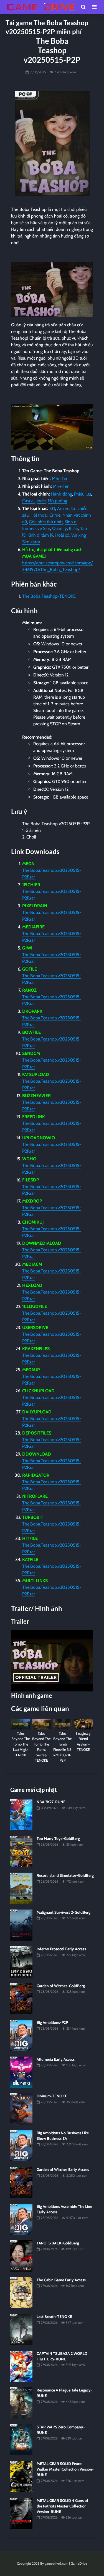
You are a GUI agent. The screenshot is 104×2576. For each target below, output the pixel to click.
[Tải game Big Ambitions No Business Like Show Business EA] (21, 2145)
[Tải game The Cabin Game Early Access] (21, 2292)
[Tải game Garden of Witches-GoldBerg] (21, 1998)
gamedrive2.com (56, 2563)
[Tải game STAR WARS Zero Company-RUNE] (21, 2439)
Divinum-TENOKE (52, 2096)
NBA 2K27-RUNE (51, 1802)
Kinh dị (71, 522)
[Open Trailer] (52, 1661)
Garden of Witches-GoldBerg (61, 1986)
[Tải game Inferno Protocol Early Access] (21, 1961)
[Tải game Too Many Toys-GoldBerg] (21, 1851)
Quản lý (59, 528)
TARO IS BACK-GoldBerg (58, 2243)
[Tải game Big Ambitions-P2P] (21, 2035)
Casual (28, 501)
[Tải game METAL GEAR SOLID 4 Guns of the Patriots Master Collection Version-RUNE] (21, 2513)
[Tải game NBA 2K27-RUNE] (21, 1814)
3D (52, 508)
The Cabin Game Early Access (61, 2280)
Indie (41, 501)
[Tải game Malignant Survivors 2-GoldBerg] (21, 1925)
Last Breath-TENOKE (54, 2317)
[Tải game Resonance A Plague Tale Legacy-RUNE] (21, 2403)
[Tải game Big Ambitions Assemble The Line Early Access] (21, 2219)
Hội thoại (39, 515)
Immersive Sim (36, 528)
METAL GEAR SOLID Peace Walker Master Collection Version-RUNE (65, 2469)
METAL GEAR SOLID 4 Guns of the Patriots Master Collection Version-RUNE (62, 2506)
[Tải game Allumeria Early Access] (21, 2072)
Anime (63, 508)
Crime (55, 515)
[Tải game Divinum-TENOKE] (21, 2108)
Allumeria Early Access (56, 2059)
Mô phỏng (57, 501)
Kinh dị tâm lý (40, 535)
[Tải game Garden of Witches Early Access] (21, 2182)
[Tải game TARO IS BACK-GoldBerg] (21, 2256)
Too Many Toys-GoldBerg (58, 1838)
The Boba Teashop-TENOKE (49, 596)
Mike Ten (60, 478)
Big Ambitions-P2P (52, 2022)
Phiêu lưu (83, 494)
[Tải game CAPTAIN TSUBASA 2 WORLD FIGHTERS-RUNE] (21, 2366)
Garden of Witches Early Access (63, 2170)
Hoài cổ (62, 535)
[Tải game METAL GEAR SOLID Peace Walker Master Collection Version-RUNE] (21, 2476)
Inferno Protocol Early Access (61, 1949)
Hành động (62, 494)
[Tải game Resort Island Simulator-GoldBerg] (21, 1888)
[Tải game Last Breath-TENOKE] (21, 2329)
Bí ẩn (73, 528)
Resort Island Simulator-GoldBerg (65, 1875)
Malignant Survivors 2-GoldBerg (64, 1912)
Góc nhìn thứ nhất (46, 522)
